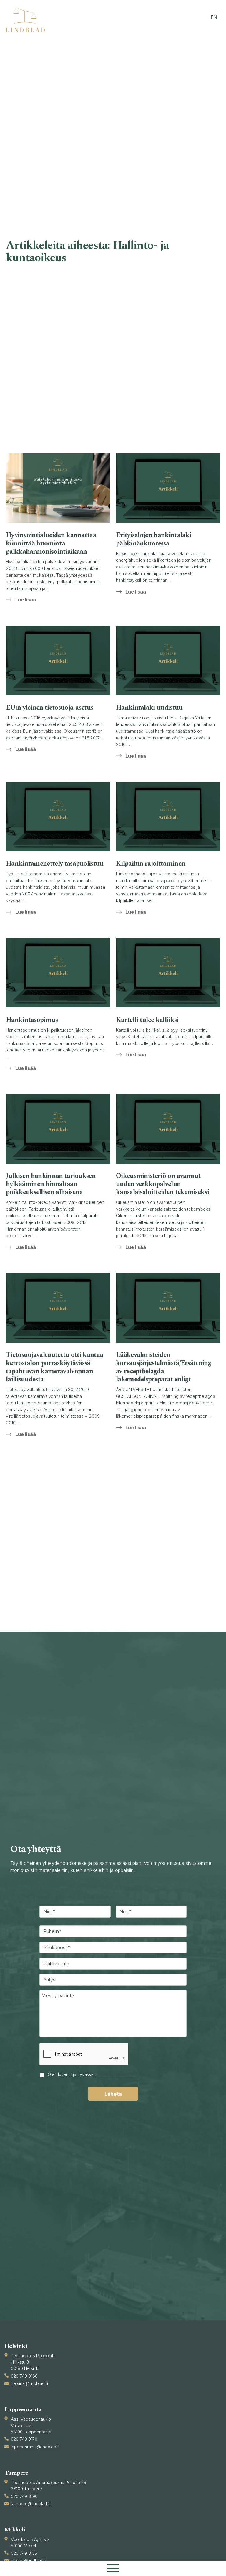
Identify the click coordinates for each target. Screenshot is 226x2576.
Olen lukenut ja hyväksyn (91, 2074)
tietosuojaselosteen (116, 2074)
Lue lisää (26, 600)
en (214, 17)
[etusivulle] (28, 20)
